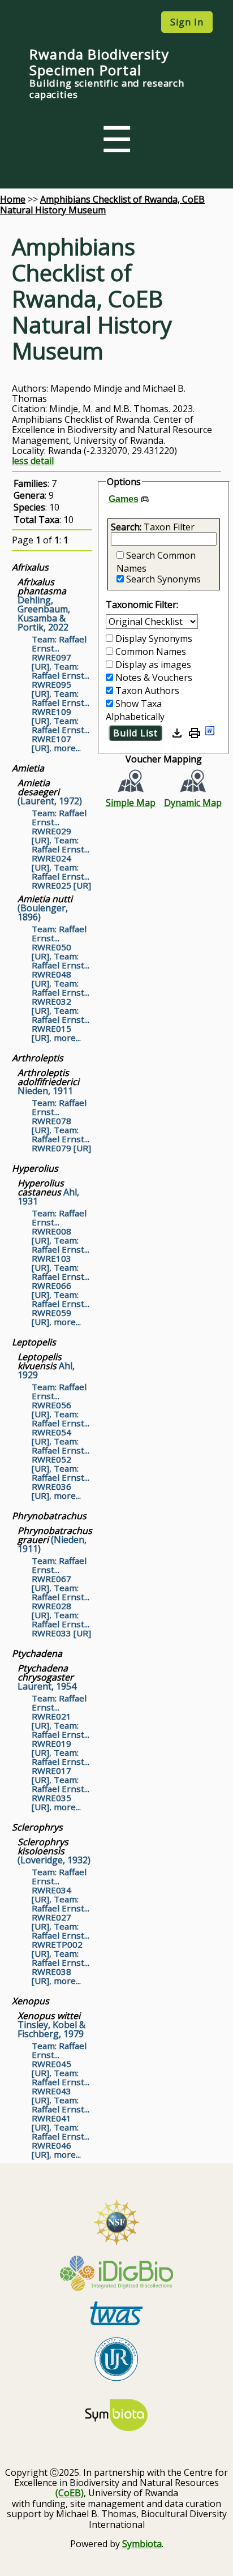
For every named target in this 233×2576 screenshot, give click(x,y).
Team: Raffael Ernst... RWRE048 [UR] (61, 970)
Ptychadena (37, 1653)
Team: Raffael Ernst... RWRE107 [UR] (61, 734)
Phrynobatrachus (49, 1516)
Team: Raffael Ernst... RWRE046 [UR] (61, 2141)
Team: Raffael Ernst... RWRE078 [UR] (59, 1116)
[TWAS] (116, 2314)
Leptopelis (34, 1342)
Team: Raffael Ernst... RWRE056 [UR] (59, 1400)
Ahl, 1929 (46, 1366)
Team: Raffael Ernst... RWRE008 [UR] (59, 1227)
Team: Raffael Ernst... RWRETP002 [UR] (61, 1940)
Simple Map (131, 802)
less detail (33, 461)
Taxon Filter (169, 527)
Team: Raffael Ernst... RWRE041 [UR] (61, 2114)
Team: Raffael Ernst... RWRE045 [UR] (59, 2059)
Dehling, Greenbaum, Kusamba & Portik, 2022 (44, 605)
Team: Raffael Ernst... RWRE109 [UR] (61, 707)
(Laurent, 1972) (50, 792)
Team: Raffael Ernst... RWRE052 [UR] (61, 1455)
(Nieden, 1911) (55, 1540)
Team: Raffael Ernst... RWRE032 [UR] (61, 997)
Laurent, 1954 (47, 1677)
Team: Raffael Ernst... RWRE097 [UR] (59, 653)
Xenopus (31, 2001)
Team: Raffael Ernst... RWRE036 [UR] (61, 1482)
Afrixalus (30, 567)
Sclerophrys (37, 1827)
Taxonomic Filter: (142, 605)
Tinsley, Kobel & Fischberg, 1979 (51, 2025)
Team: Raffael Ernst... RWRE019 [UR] (61, 1739)
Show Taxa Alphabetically (135, 710)
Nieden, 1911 (48, 1082)
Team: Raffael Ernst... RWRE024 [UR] (61, 854)
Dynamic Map (193, 802)
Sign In (187, 22)
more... (67, 748)
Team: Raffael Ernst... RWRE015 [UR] (61, 1024)
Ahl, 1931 (48, 1192)
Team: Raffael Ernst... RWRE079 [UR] (61, 1139)
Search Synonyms (163, 579)
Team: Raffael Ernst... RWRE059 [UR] (61, 1308)
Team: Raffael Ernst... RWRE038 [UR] (61, 1967)
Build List (135, 733)
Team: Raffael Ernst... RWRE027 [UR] (61, 1913)
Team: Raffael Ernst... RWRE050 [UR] (59, 942)
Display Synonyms (154, 638)
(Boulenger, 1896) (45, 908)
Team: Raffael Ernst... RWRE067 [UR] (59, 1574)
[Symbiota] (116, 2416)
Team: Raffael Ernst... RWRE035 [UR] (61, 1793)
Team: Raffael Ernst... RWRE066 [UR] (61, 1281)
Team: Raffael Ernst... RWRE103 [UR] (61, 1254)
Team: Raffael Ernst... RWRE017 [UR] (61, 1766)
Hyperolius (35, 1168)
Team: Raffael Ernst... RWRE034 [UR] (59, 1885)
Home (13, 199)
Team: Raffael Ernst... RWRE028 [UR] (61, 1601)
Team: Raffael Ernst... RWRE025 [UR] (61, 876)
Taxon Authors (147, 691)
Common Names (151, 651)
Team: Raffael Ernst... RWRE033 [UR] (61, 1624)
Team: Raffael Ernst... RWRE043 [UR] (61, 2086)
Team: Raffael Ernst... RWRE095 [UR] (61, 680)
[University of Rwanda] (116, 2360)
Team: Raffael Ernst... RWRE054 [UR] (61, 1428)
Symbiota (142, 2544)
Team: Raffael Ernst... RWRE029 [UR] (59, 826)
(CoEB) (70, 2493)
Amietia (28, 768)
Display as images (153, 665)
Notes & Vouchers (154, 678)
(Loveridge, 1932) (54, 1851)
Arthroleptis (38, 1058)
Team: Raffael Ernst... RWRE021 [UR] (59, 1712)
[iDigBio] (116, 2274)
